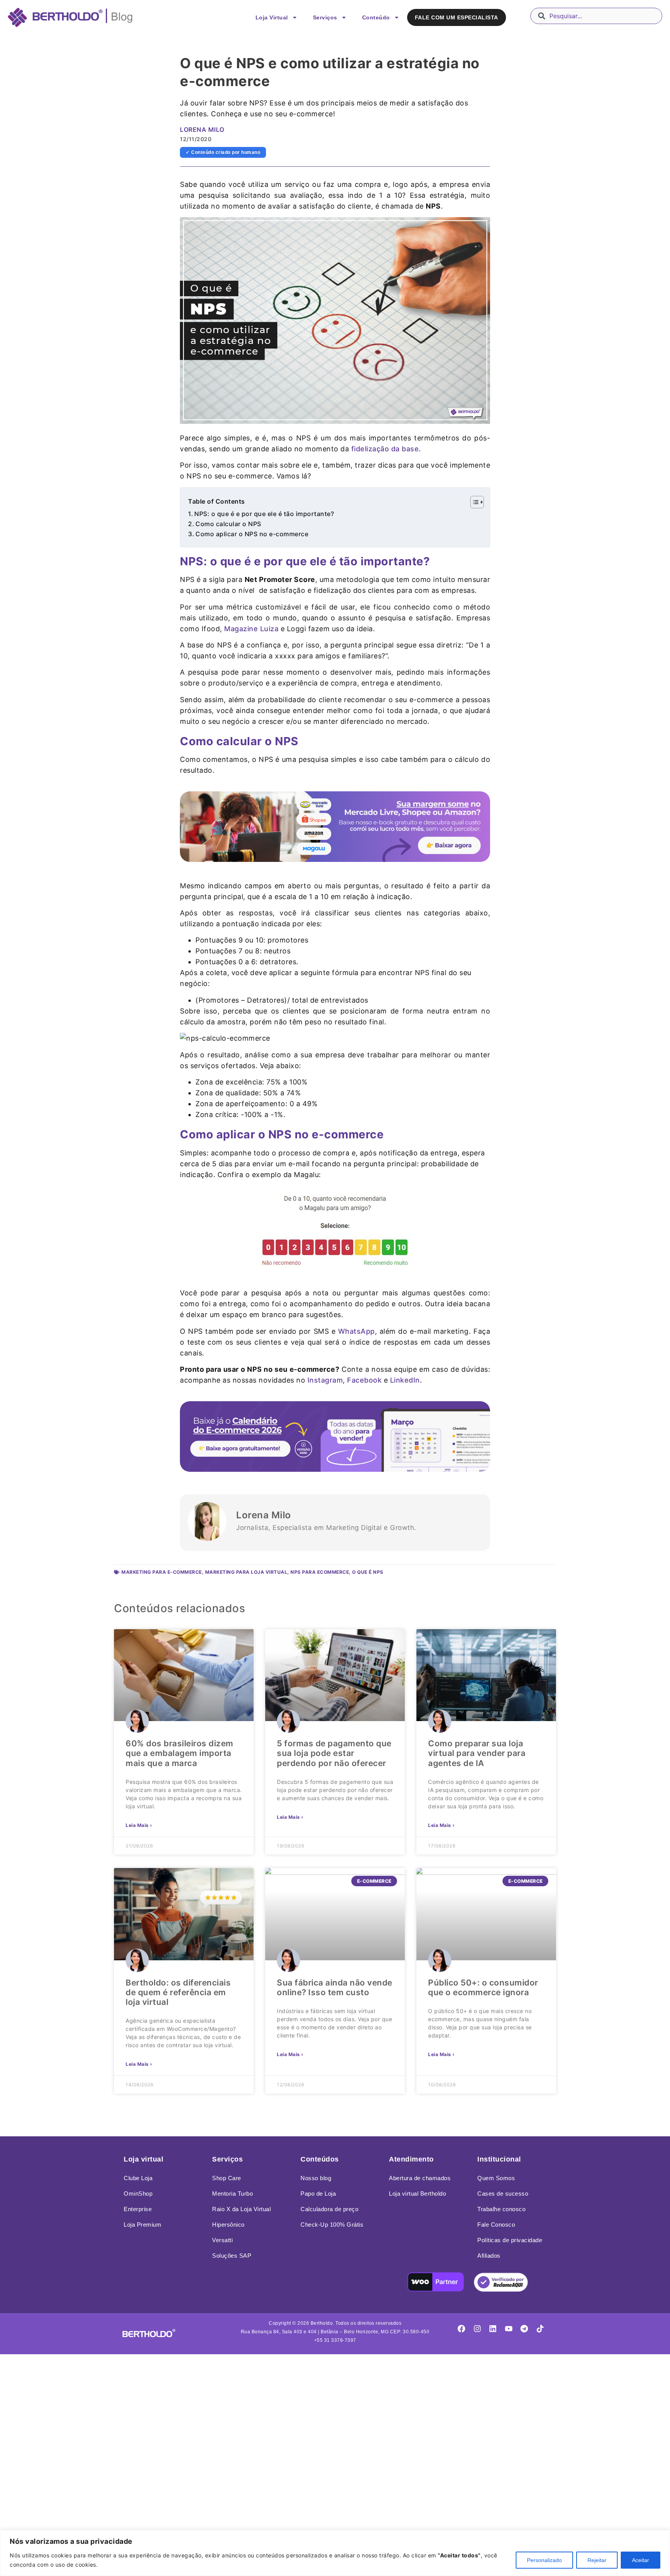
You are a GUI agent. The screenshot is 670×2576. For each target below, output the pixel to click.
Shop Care (227, 2178)
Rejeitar (597, 2560)
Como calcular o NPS (228, 524)
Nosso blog (316, 2178)
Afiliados (489, 2256)
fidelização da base (385, 449)
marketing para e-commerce (162, 1572)
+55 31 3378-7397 (335, 2340)
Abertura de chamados (420, 2178)
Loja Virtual (272, 17)
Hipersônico (228, 2225)
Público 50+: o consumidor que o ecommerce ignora (483, 1987)
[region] (335, 2553)
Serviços (325, 17)
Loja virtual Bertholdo (417, 2194)
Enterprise (138, 2209)
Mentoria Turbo (232, 2194)
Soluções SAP (232, 2256)
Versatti (222, 2240)
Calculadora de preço (329, 2209)
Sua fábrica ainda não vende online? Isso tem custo (335, 1987)
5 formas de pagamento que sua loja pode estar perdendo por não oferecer (334, 1753)
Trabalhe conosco (501, 2209)
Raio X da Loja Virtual (241, 2209)
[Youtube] (509, 2329)
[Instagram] (477, 2329)
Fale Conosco (496, 2225)
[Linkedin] (493, 2329)
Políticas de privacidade (510, 2240)
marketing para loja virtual (246, 1572)
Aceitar (641, 2560)
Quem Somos (496, 2178)
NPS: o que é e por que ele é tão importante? (264, 514)
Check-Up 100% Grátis (332, 2225)
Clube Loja (138, 2178)
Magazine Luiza (251, 629)
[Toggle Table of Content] (473, 502)
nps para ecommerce (320, 1572)
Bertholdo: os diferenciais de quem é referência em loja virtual (178, 1992)
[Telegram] (524, 2329)
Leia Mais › (139, 1825)
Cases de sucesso (503, 2194)
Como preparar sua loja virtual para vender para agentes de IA (477, 1753)
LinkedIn (405, 1380)
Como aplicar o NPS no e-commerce (252, 534)
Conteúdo (376, 17)
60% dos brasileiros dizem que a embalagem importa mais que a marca (180, 1753)
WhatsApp (357, 1331)
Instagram (325, 1380)
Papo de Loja (318, 2194)
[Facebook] (461, 2329)
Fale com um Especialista (457, 17)
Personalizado (544, 2560)
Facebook (364, 1380)
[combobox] (596, 16)
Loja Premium (142, 2225)
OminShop (138, 2194)
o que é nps (368, 1572)
